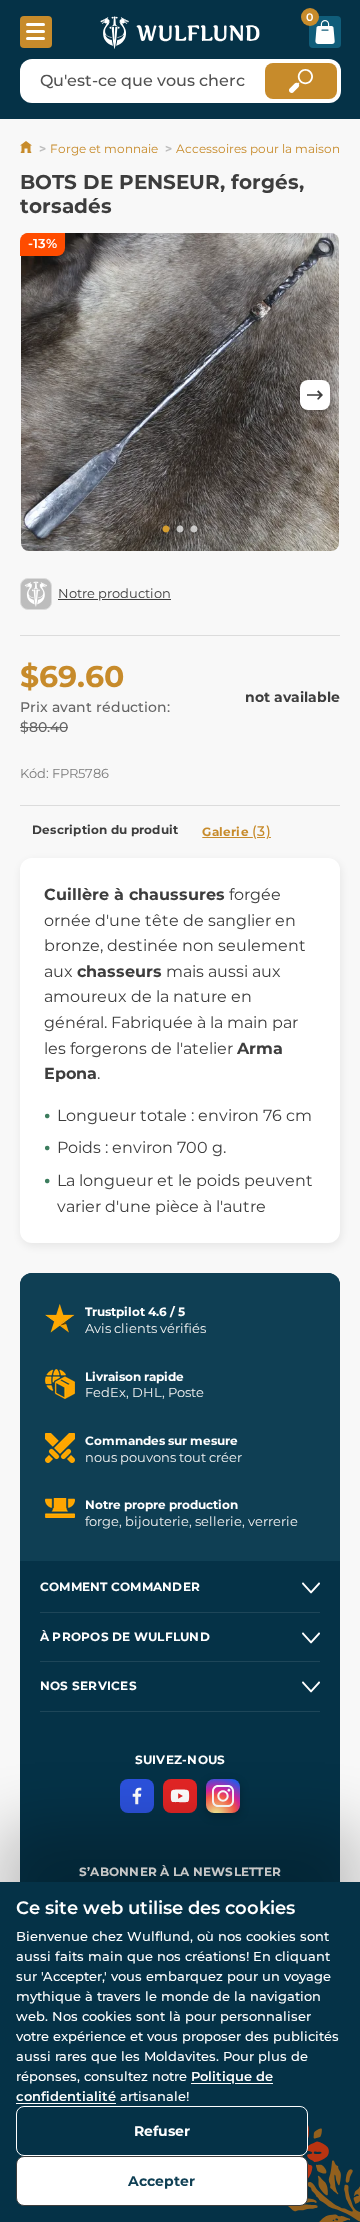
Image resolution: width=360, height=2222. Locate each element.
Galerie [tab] (236, 831)
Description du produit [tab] (105, 829)
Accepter (161, 2181)
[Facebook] (137, 1796)
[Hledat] (301, 81)
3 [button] (194, 530)
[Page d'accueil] (27, 148)
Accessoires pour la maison (258, 148)
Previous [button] (45, 395)
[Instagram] (223, 1796)
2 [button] (180, 530)
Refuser (162, 2131)
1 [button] (166, 530)
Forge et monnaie (104, 148)
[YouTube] (180, 1796)
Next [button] (315, 395)
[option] (180, 395)
